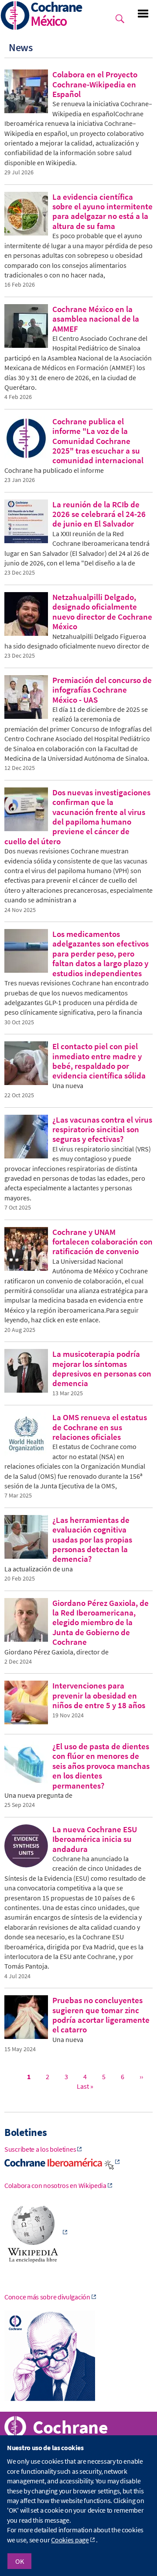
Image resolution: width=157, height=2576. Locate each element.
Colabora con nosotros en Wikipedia (55, 2185)
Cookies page (70, 2540)
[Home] (15, 16)
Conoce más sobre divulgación (47, 2297)
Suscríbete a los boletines (40, 2149)
